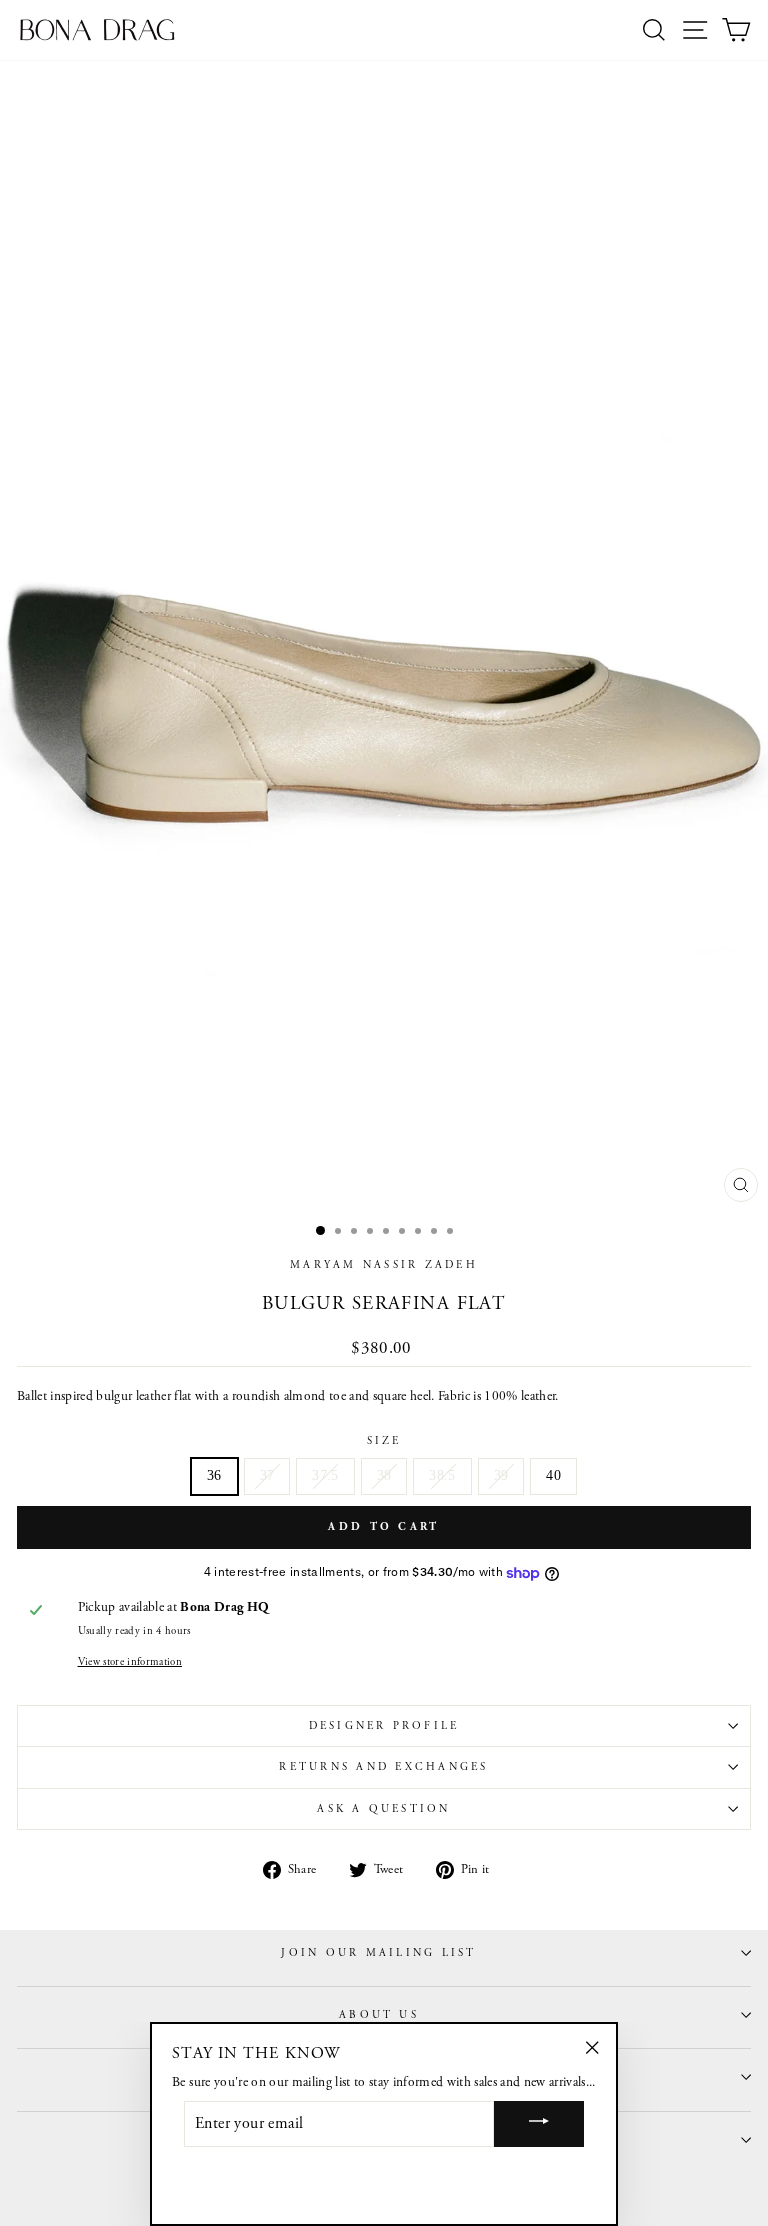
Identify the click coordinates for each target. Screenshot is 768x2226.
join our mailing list (378, 1953)
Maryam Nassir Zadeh (384, 1265)
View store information (130, 1662)
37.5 (325, 1475)
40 (553, 1475)
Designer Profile (384, 1726)
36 (214, 1475)
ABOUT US (379, 2015)
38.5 (442, 1475)
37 (267, 1475)
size (384, 1441)
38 (384, 1475)
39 (501, 1475)
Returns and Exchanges (383, 1767)
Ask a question (383, 1809)
